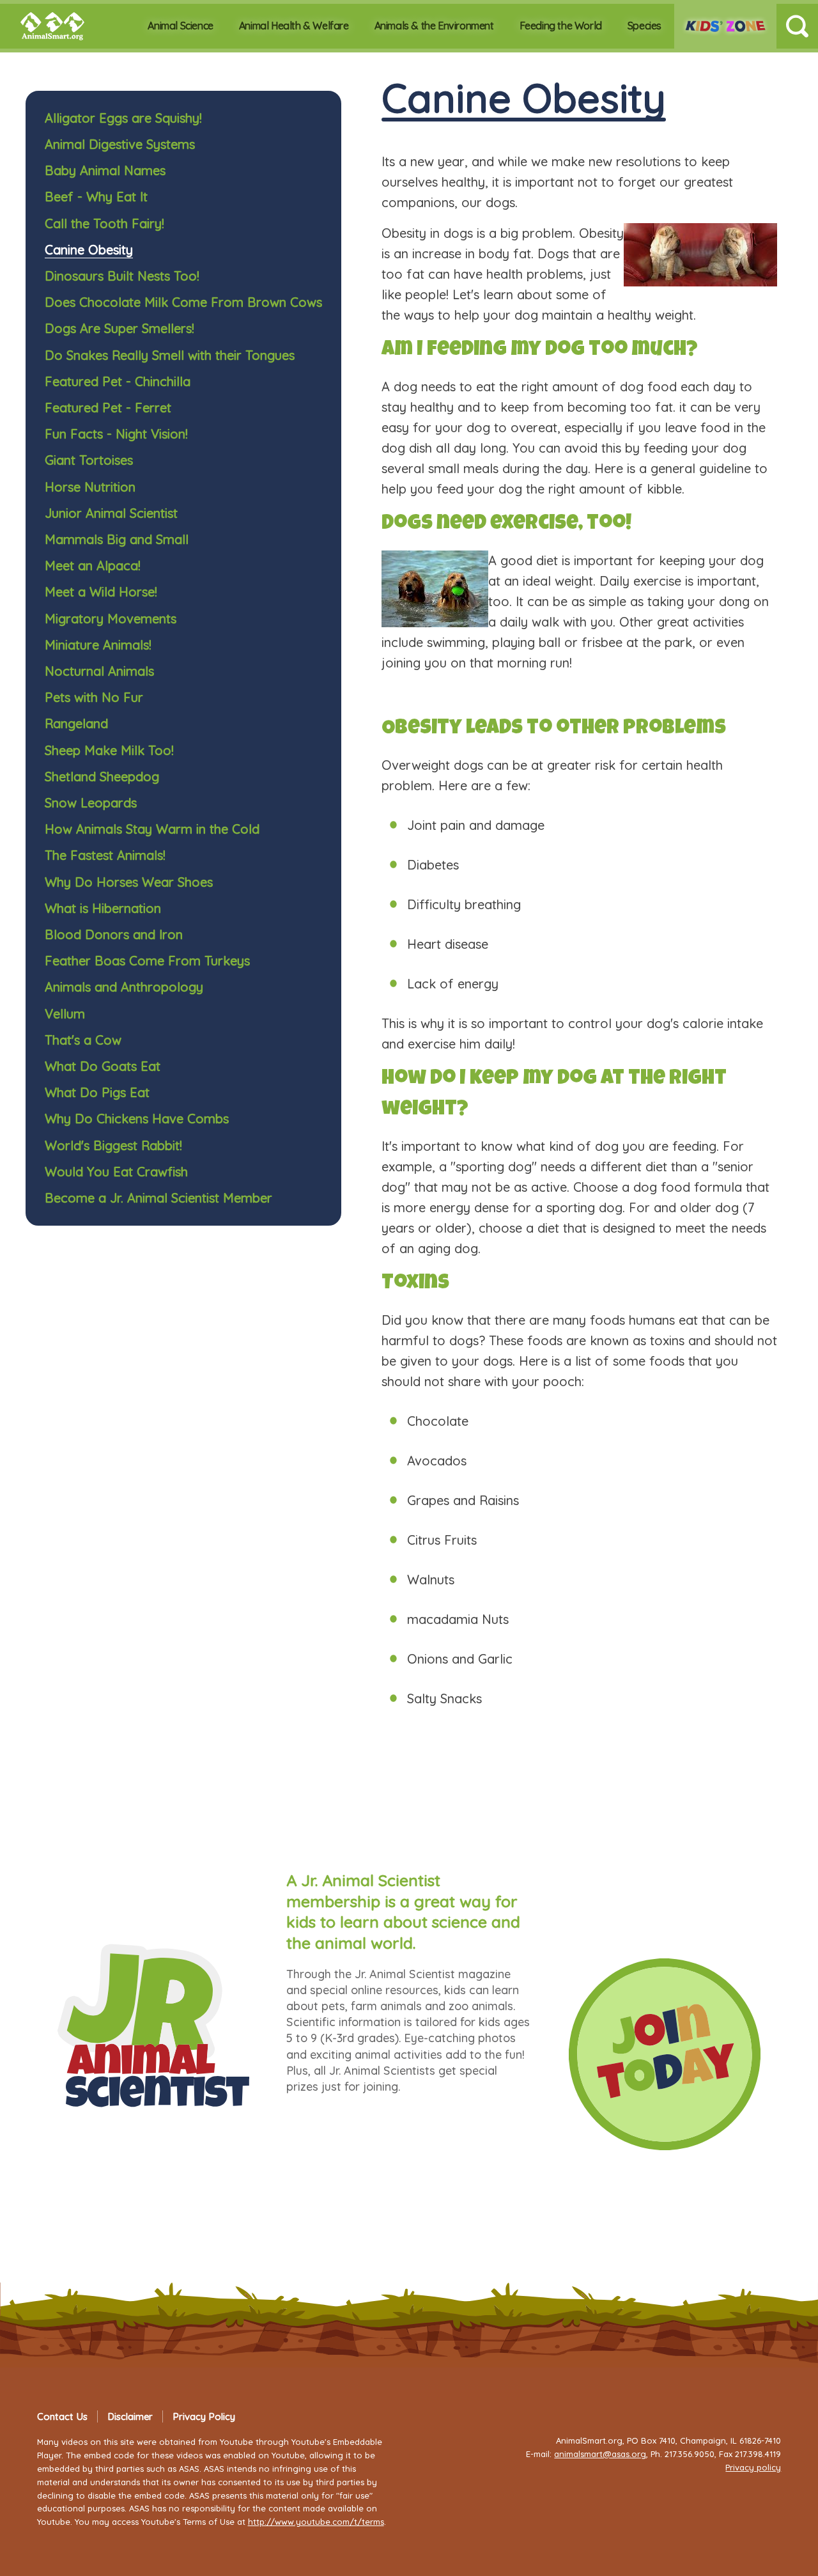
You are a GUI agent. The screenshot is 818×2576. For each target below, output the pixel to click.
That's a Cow (83, 1040)
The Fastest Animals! (105, 855)
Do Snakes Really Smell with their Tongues (170, 355)
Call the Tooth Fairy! (104, 223)
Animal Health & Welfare (294, 26)
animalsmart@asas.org (600, 2454)
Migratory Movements (111, 619)
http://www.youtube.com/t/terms (316, 2522)
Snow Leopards (91, 803)
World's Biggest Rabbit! (113, 1145)
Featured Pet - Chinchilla (118, 381)
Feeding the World (561, 26)
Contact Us (62, 2416)
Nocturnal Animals (99, 671)
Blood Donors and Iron (114, 934)
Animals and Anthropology (124, 987)
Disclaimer (130, 2416)
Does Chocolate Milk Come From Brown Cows (183, 302)
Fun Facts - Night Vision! (116, 434)
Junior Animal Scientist (111, 513)
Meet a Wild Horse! (101, 592)
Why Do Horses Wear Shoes (129, 882)
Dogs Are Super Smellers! (120, 328)
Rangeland (76, 723)
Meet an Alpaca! (93, 566)
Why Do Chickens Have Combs (137, 1119)
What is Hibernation (103, 908)
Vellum (65, 1014)
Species (644, 26)
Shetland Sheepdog (102, 777)
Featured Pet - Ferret (108, 408)
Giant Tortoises (89, 460)
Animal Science (180, 26)
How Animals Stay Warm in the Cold (152, 829)
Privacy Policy (204, 2416)
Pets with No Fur (94, 697)
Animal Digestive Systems (120, 144)
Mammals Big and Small (117, 539)
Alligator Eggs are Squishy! (123, 118)
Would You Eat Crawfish (116, 1172)
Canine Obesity (89, 250)
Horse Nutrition (90, 487)
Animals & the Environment (434, 26)
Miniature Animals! (98, 645)
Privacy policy (753, 2467)
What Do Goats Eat (103, 1066)
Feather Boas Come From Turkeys (147, 961)
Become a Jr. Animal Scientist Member (158, 1198)
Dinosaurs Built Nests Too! (122, 276)
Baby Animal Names (105, 170)
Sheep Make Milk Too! (109, 750)
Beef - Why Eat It (96, 197)
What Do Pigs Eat (97, 1092)
